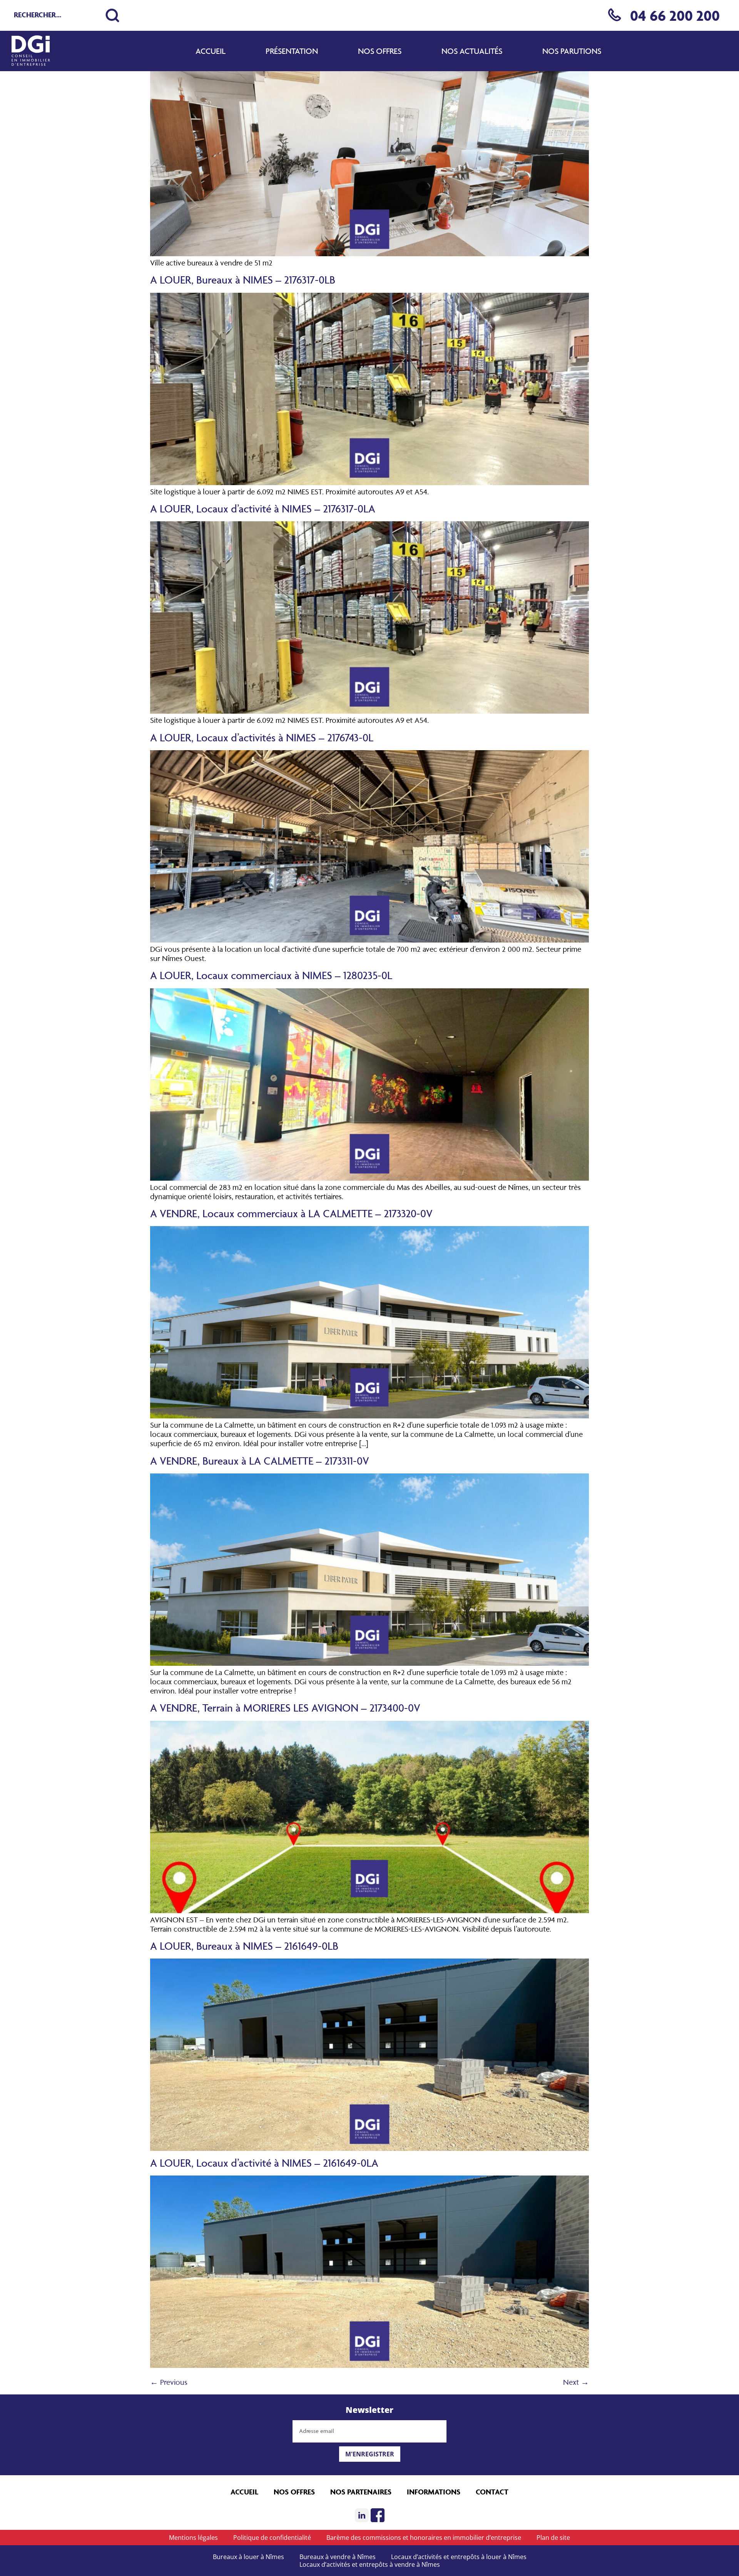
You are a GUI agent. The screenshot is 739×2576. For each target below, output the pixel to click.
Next (576, 2382)
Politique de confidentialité (272, 2538)
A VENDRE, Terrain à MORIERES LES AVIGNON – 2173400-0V (285, 1708)
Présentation (292, 51)
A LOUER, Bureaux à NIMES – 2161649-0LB (244, 1946)
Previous (169, 2382)
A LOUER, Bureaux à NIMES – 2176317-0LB (243, 279)
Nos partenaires (361, 2492)
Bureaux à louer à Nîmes (248, 2557)
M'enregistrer (370, 2454)
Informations (434, 2492)
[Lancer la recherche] (112, 15)
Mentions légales (193, 2538)
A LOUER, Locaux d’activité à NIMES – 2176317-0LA (263, 508)
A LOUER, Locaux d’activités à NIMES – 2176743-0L (262, 737)
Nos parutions (572, 51)
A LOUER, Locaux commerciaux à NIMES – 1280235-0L (271, 975)
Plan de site (553, 2538)
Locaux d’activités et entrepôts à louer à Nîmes (459, 2557)
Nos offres (380, 51)
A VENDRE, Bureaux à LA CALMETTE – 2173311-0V (260, 1461)
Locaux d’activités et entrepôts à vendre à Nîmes (370, 2564)
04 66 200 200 (675, 15)
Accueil (211, 51)
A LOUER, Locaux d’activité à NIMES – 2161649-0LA (264, 2163)
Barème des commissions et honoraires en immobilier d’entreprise (424, 2538)
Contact (492, 2492)
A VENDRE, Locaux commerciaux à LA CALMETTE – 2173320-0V (291, 1213)
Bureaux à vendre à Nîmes (338, 2557)
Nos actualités (472, 51)
